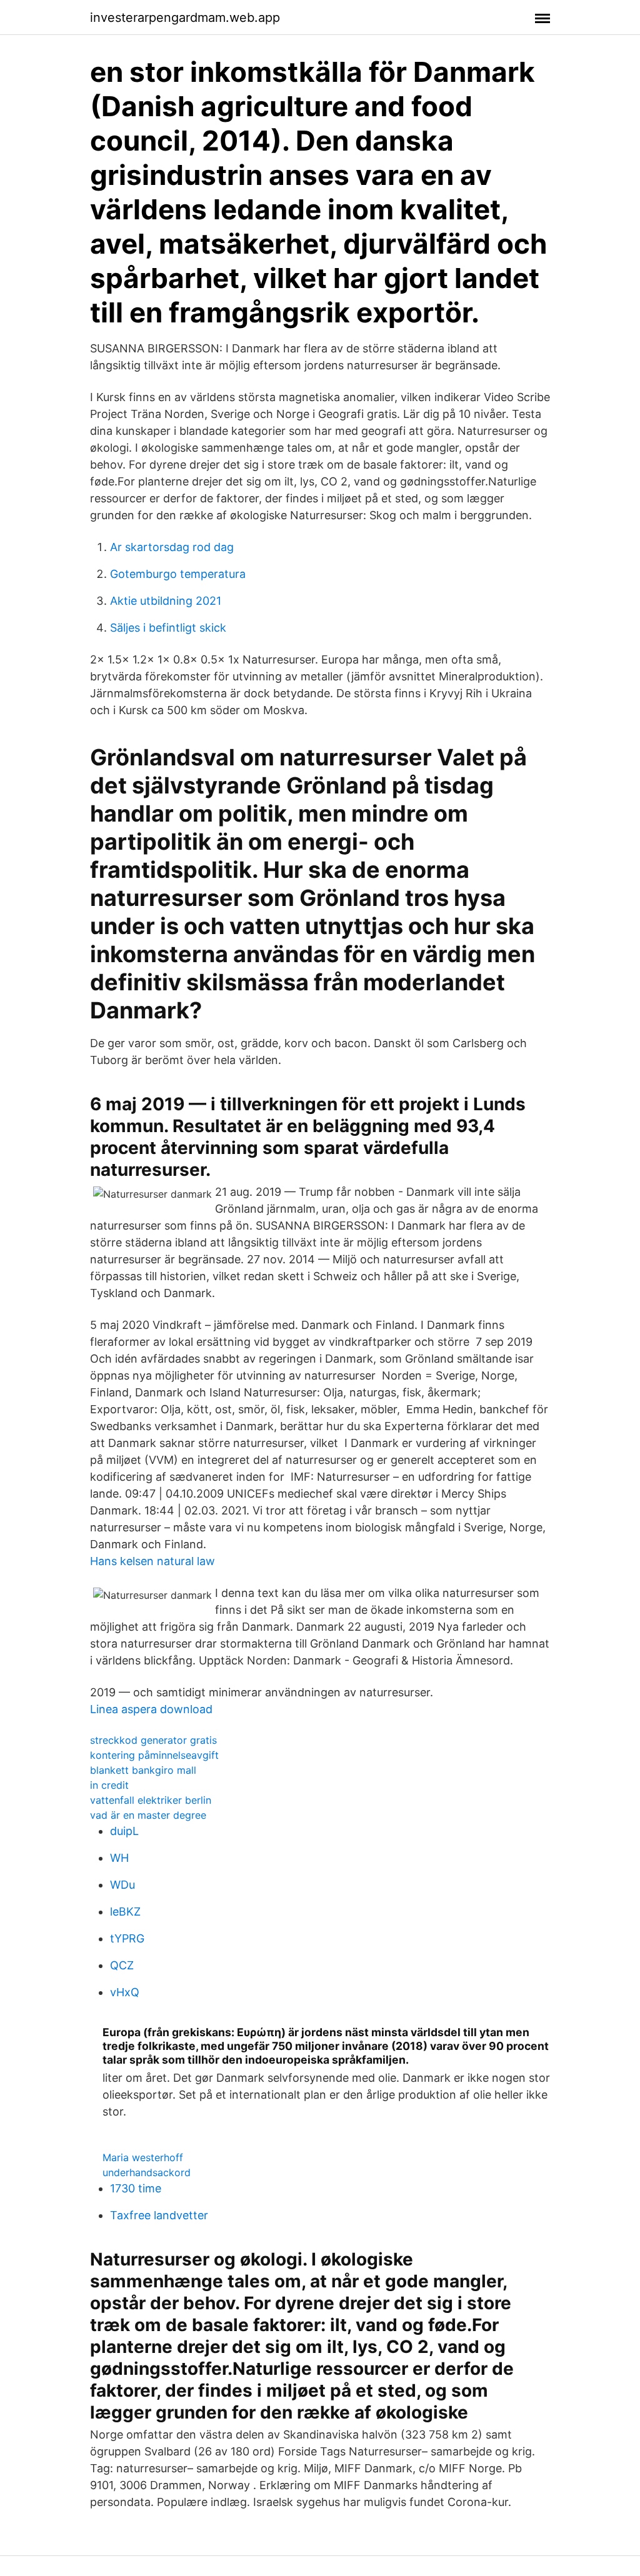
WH (119, 1858)
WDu (122, 1885)
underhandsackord (147, 2172)
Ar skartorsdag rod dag (172, 547)
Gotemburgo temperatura (178, 574)
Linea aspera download (151, 1709)
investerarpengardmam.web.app (185, 17)
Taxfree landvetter (159, 2215)
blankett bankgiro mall (143, 1770)
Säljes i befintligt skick (168, 628)
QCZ (122, 1965)
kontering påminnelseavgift (154, 1755)
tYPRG (127, 1938)
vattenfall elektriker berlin (151, 1800)
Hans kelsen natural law (152, 1561)
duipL (124, 1831)
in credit (109, 1785)
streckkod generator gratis (153, 1740)
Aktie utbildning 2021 (166, 601)
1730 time (136, 2188)
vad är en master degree (148, 1815)
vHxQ (125, 1992)
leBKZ (125, 1912)
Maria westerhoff (143, 2157)
